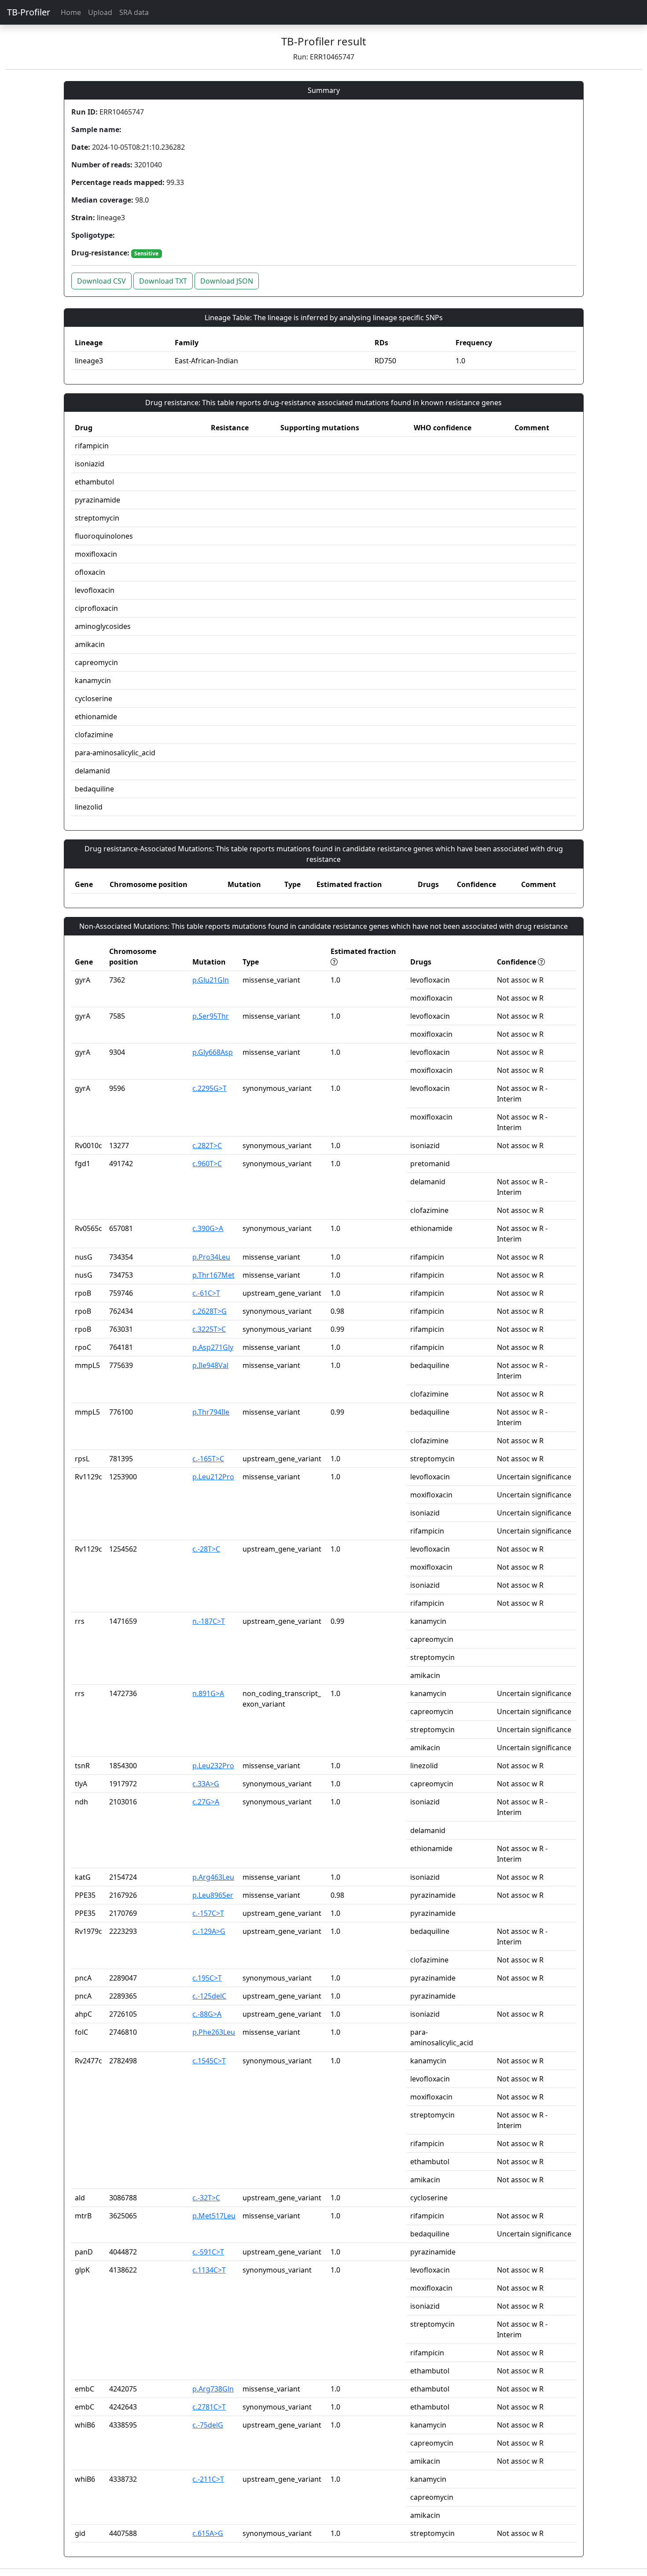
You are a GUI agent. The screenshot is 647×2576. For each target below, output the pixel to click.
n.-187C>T (209, 1621)
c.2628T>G (210, 1311)
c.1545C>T (209, 2061)
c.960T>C (207, 1164)
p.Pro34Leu (211, 1257)
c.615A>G (208, 2533)
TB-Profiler (29, 12)
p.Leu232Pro (213, 1766)
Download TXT (163, 281)
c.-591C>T (208, 2252)
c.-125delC (209, 1996)
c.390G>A (208, 1228)
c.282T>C (207, 1146)
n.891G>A (208, 1693)
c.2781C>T (209, 2407)
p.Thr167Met (213, 1275)
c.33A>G (206, 1784)
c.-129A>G (209, 1931)
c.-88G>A (207, 2014)
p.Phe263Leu (214, 2032)
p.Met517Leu (214, 2216)
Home (71, 12)
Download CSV (101, 281)
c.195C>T (207, 1978)
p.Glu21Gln (211, 980)
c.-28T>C (206, 1549)
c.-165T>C (208, 1459)
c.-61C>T (206, 1293)
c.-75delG (208, 2425)
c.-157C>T (208, 1913)
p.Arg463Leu (213, 1877)
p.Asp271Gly (213, 1347)
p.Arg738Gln (213, 2389)
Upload (100, 12)
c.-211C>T (208, 2479)
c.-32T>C (206, 2198)
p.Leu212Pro (213, 1477)
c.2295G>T (210, 1088)
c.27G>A (206, 1802)
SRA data (134, 12)
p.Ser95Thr (211, 1016)
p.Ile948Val (210, 1365)
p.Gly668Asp (213, 1052)
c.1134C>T (209, 2270)
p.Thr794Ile (211, 1412)
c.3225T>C (209, 1329)
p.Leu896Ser (213, 1895)
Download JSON (227, 281)
